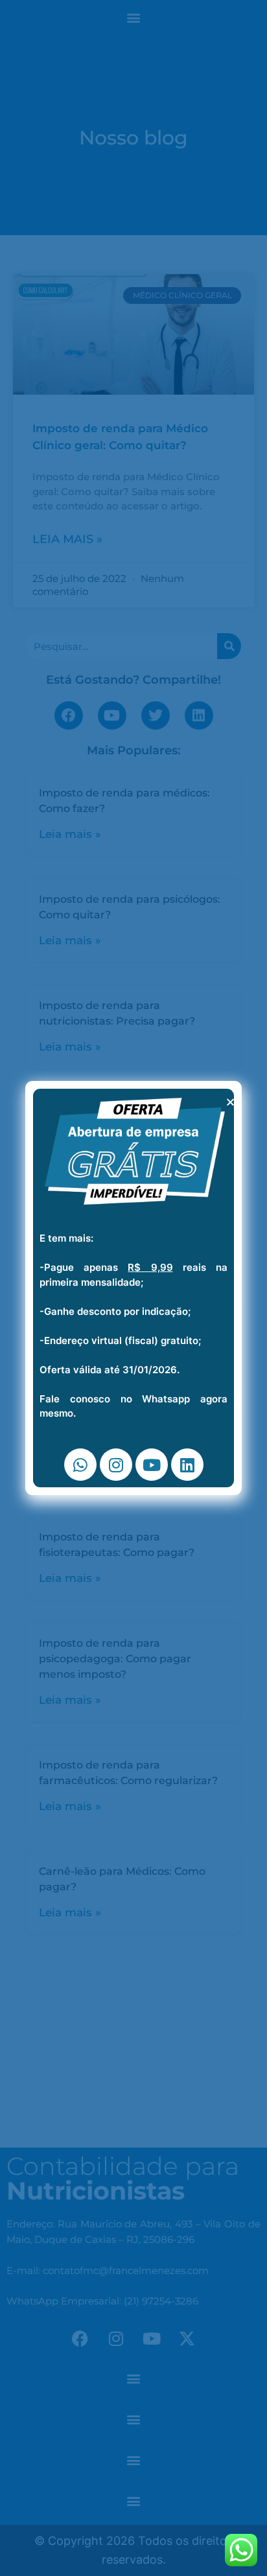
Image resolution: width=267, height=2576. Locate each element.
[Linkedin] (187, 1465)
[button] (230, 1102)
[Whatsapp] (80, 1465)
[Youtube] (152, 1465)
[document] (133, 1288)
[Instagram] (116, 1465)
